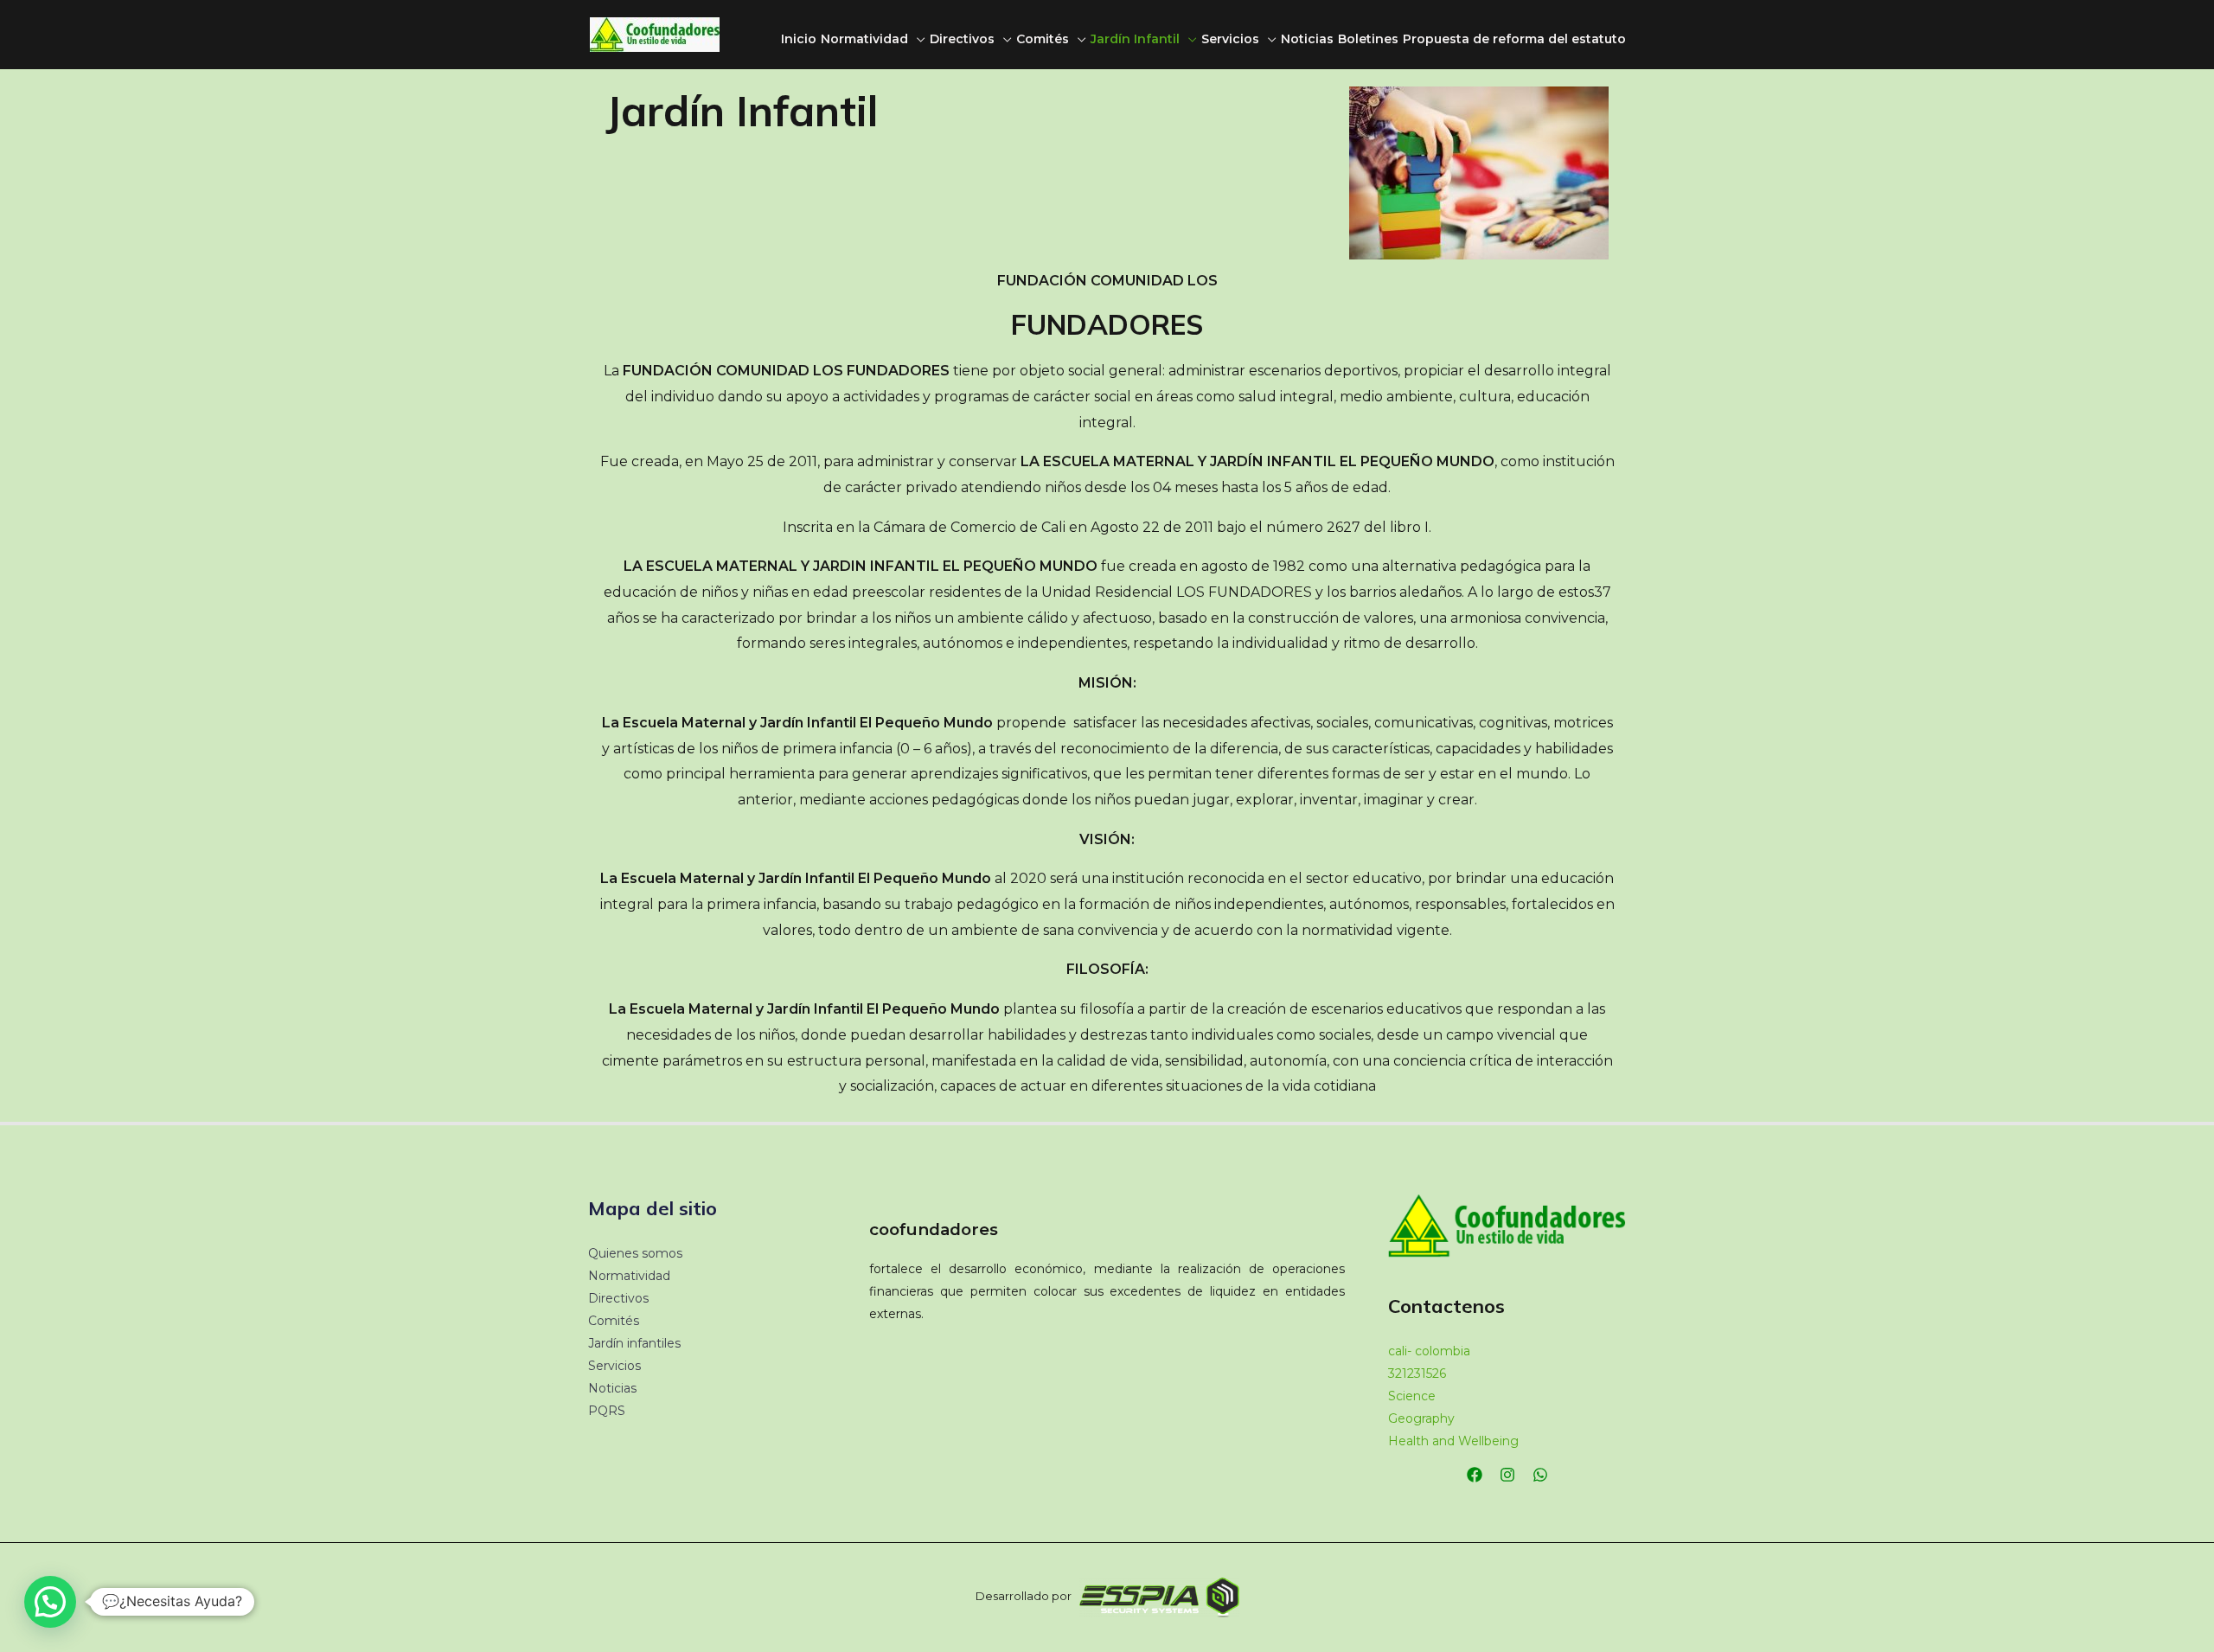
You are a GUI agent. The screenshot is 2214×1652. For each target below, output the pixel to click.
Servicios (1230, 39)
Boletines (1368, 39)
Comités (1043, 39)
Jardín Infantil (1135, 39)
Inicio (799, 39)
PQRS (607, 1411)
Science (1412, 1396)
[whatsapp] (1540, 1475)
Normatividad (864, 39)
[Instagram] (1507, 1475)
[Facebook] (1475, 1475)
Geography (1421, 1418)
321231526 (1417, 1373)
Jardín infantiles (634, 1343)
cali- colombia (1429, 1351)
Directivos (962, 39)
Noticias (1307, 39)
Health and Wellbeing (1453, 1441)
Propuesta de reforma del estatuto (1514, 39)
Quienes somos (635, 1253)
